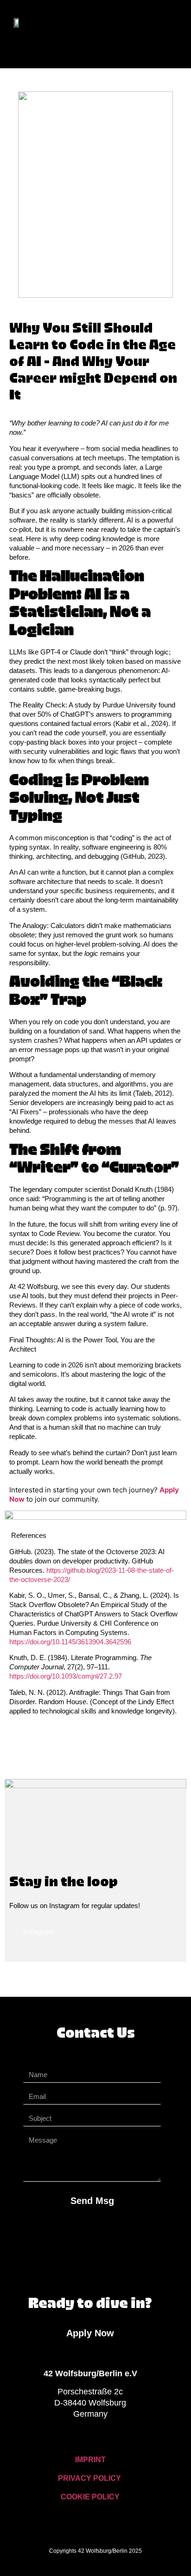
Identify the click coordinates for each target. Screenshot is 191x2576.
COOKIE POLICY (90, 2497)
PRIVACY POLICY (89, 2478)
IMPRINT (90, 2460)
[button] (32, 49)
